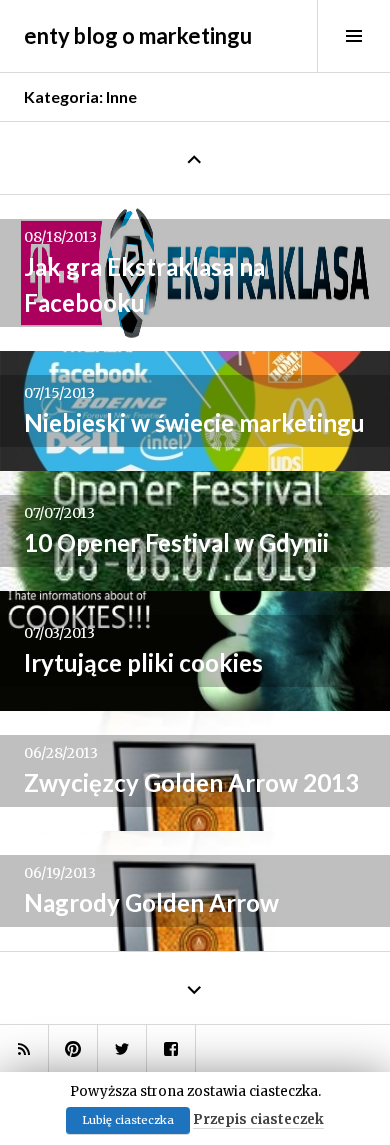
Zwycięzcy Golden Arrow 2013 (191, 782)
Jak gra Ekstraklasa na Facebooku (144, 284)
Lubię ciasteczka (128, 1120)
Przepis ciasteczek (258, 1119)
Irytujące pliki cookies (143, 662)
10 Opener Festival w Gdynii (176, 542)
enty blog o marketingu (138, 35)
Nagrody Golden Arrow (151, 902)
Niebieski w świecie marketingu (194, 422)
